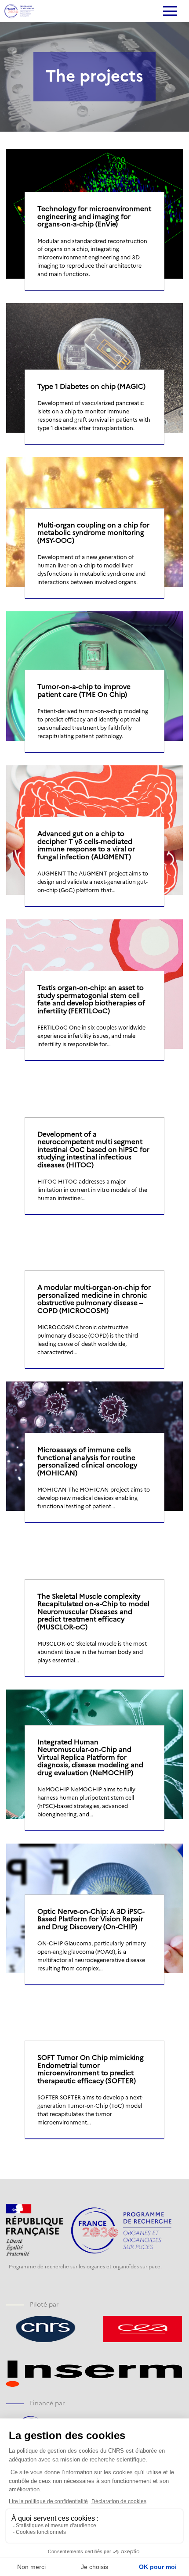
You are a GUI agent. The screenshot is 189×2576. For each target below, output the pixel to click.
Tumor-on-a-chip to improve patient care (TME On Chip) (84, 690)
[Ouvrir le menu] (170, 12)
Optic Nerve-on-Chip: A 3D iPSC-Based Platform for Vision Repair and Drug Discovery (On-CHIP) (91, 1919)
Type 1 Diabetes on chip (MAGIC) (91, 386)
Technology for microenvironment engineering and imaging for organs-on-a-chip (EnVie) (94, 216)
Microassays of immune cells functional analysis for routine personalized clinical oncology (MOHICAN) (87, 1461)
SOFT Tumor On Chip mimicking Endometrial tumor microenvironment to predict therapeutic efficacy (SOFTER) (91, 2069)
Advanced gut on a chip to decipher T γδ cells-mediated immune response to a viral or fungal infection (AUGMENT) (86, 845)
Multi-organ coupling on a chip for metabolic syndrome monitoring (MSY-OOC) (93, 533)
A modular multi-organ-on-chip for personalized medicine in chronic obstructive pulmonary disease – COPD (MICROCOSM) (94, 1299)
